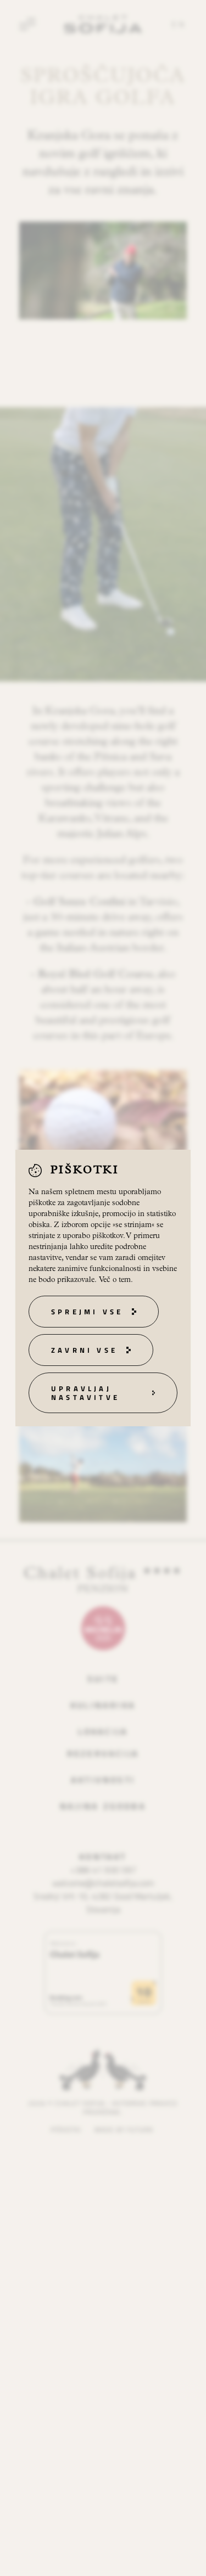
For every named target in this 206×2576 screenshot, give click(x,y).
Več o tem (115, 1280)
